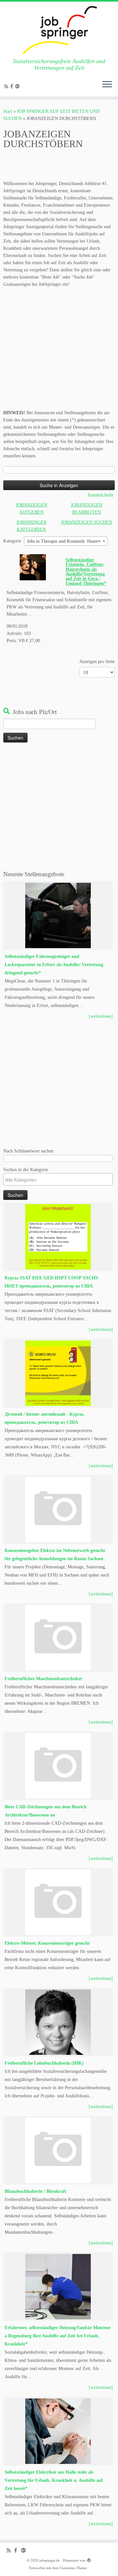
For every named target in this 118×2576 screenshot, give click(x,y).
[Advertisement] (59, 350)
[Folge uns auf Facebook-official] (13, 86)
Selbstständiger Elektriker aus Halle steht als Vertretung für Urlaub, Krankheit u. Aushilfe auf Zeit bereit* (54, 2480)
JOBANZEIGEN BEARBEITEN (87, 509)
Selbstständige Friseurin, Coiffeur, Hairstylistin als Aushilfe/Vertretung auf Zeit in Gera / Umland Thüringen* (86, 571)
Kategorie (12, 541)
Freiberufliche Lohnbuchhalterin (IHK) (44, 2063)
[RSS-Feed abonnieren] (7, 86)
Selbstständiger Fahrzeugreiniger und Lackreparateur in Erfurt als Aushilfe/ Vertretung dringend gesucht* (54, 965)
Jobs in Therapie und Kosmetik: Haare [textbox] (64, 541)
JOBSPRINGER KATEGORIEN (31, 526)
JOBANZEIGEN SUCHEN (87, 522)
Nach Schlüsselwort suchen (28, 1151)
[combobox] (66, 541)
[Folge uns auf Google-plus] (18, 86)
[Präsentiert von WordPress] (89, 2559)
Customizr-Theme (73, 2568)
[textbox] (60, 1180)
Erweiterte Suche (101, 494)
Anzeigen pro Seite (97, 662)
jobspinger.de (49, 2560)
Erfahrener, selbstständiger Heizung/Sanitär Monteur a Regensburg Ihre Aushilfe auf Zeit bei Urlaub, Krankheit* (58, 2336)
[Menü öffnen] (107, 85)
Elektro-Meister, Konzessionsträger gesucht (47, 1943)
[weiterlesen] (101, 1016)
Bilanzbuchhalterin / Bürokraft (36, 2191)
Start (8, 111)
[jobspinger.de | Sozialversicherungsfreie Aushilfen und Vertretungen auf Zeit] (59, 30)
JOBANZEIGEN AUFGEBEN (31, 509)
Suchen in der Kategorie (26, 1169)
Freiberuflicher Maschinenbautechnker (43, 1679)
